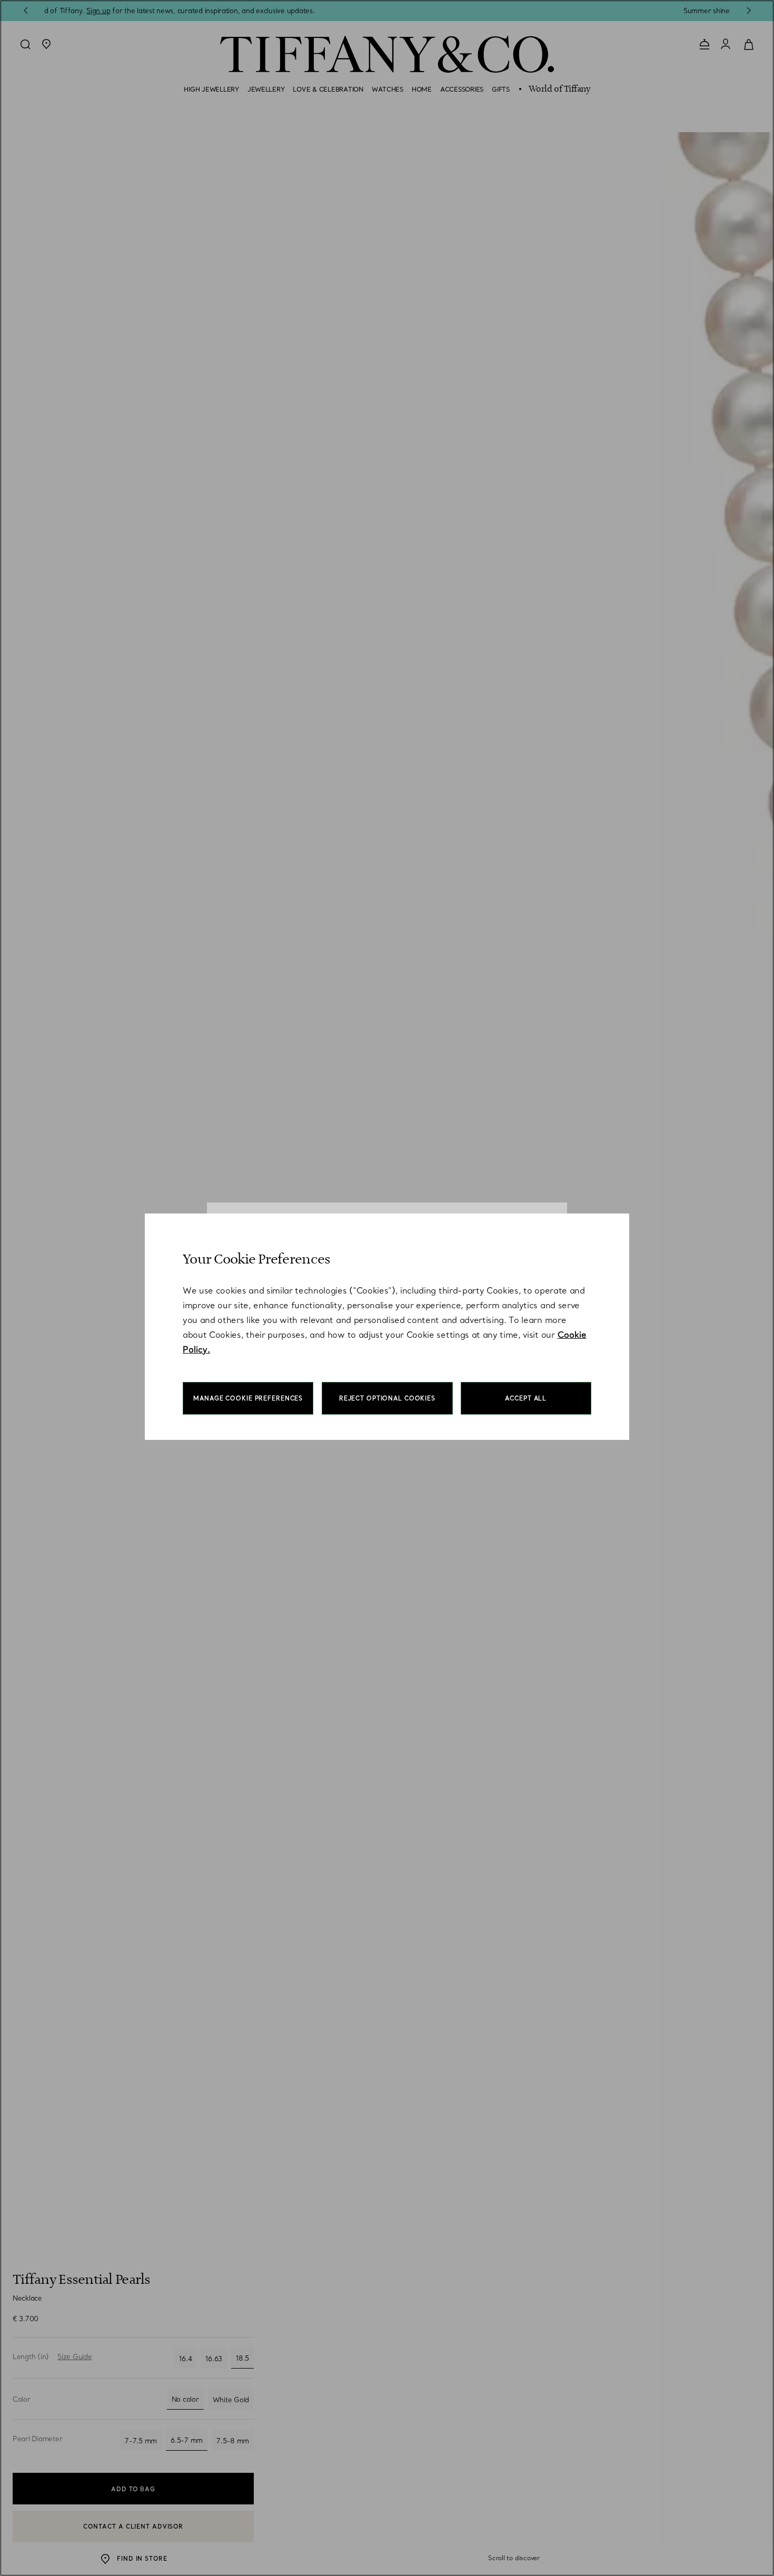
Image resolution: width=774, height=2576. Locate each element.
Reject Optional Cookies (387, 1398)
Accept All (526, 1398)
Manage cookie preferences (248, 1398)
